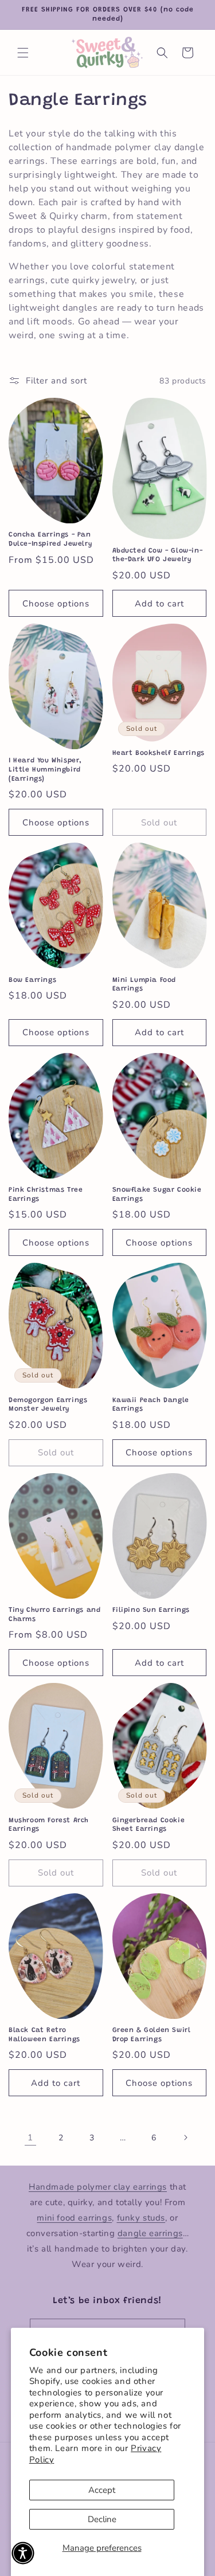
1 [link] (30, 2137)
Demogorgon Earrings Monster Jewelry (48, 1405)
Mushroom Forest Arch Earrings (49, 1825)
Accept (102, 2490)
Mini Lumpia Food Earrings (144, 985)
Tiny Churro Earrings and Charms (54, 1615)
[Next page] (185, 2137)
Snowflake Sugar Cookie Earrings (157, 1195)
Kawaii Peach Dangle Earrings (151, 1405)
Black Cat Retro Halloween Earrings (44, 2035)
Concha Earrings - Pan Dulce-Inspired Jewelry (50, 539)
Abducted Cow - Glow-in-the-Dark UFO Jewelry (158, 555)
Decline (102, 2519)
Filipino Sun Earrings (151, 1610)
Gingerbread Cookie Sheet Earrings (149, 1825)
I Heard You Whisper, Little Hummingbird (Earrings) (45, 770)
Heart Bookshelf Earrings (159, 753)
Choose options (56, 604)
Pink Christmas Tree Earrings (46, 1195)
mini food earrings (74, 2218)
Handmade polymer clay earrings (98, 2187)
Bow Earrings (32, 980)
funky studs (141, 2218)
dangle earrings (150, 2233)
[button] (23, 53)
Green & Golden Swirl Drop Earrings (152, 2035)
